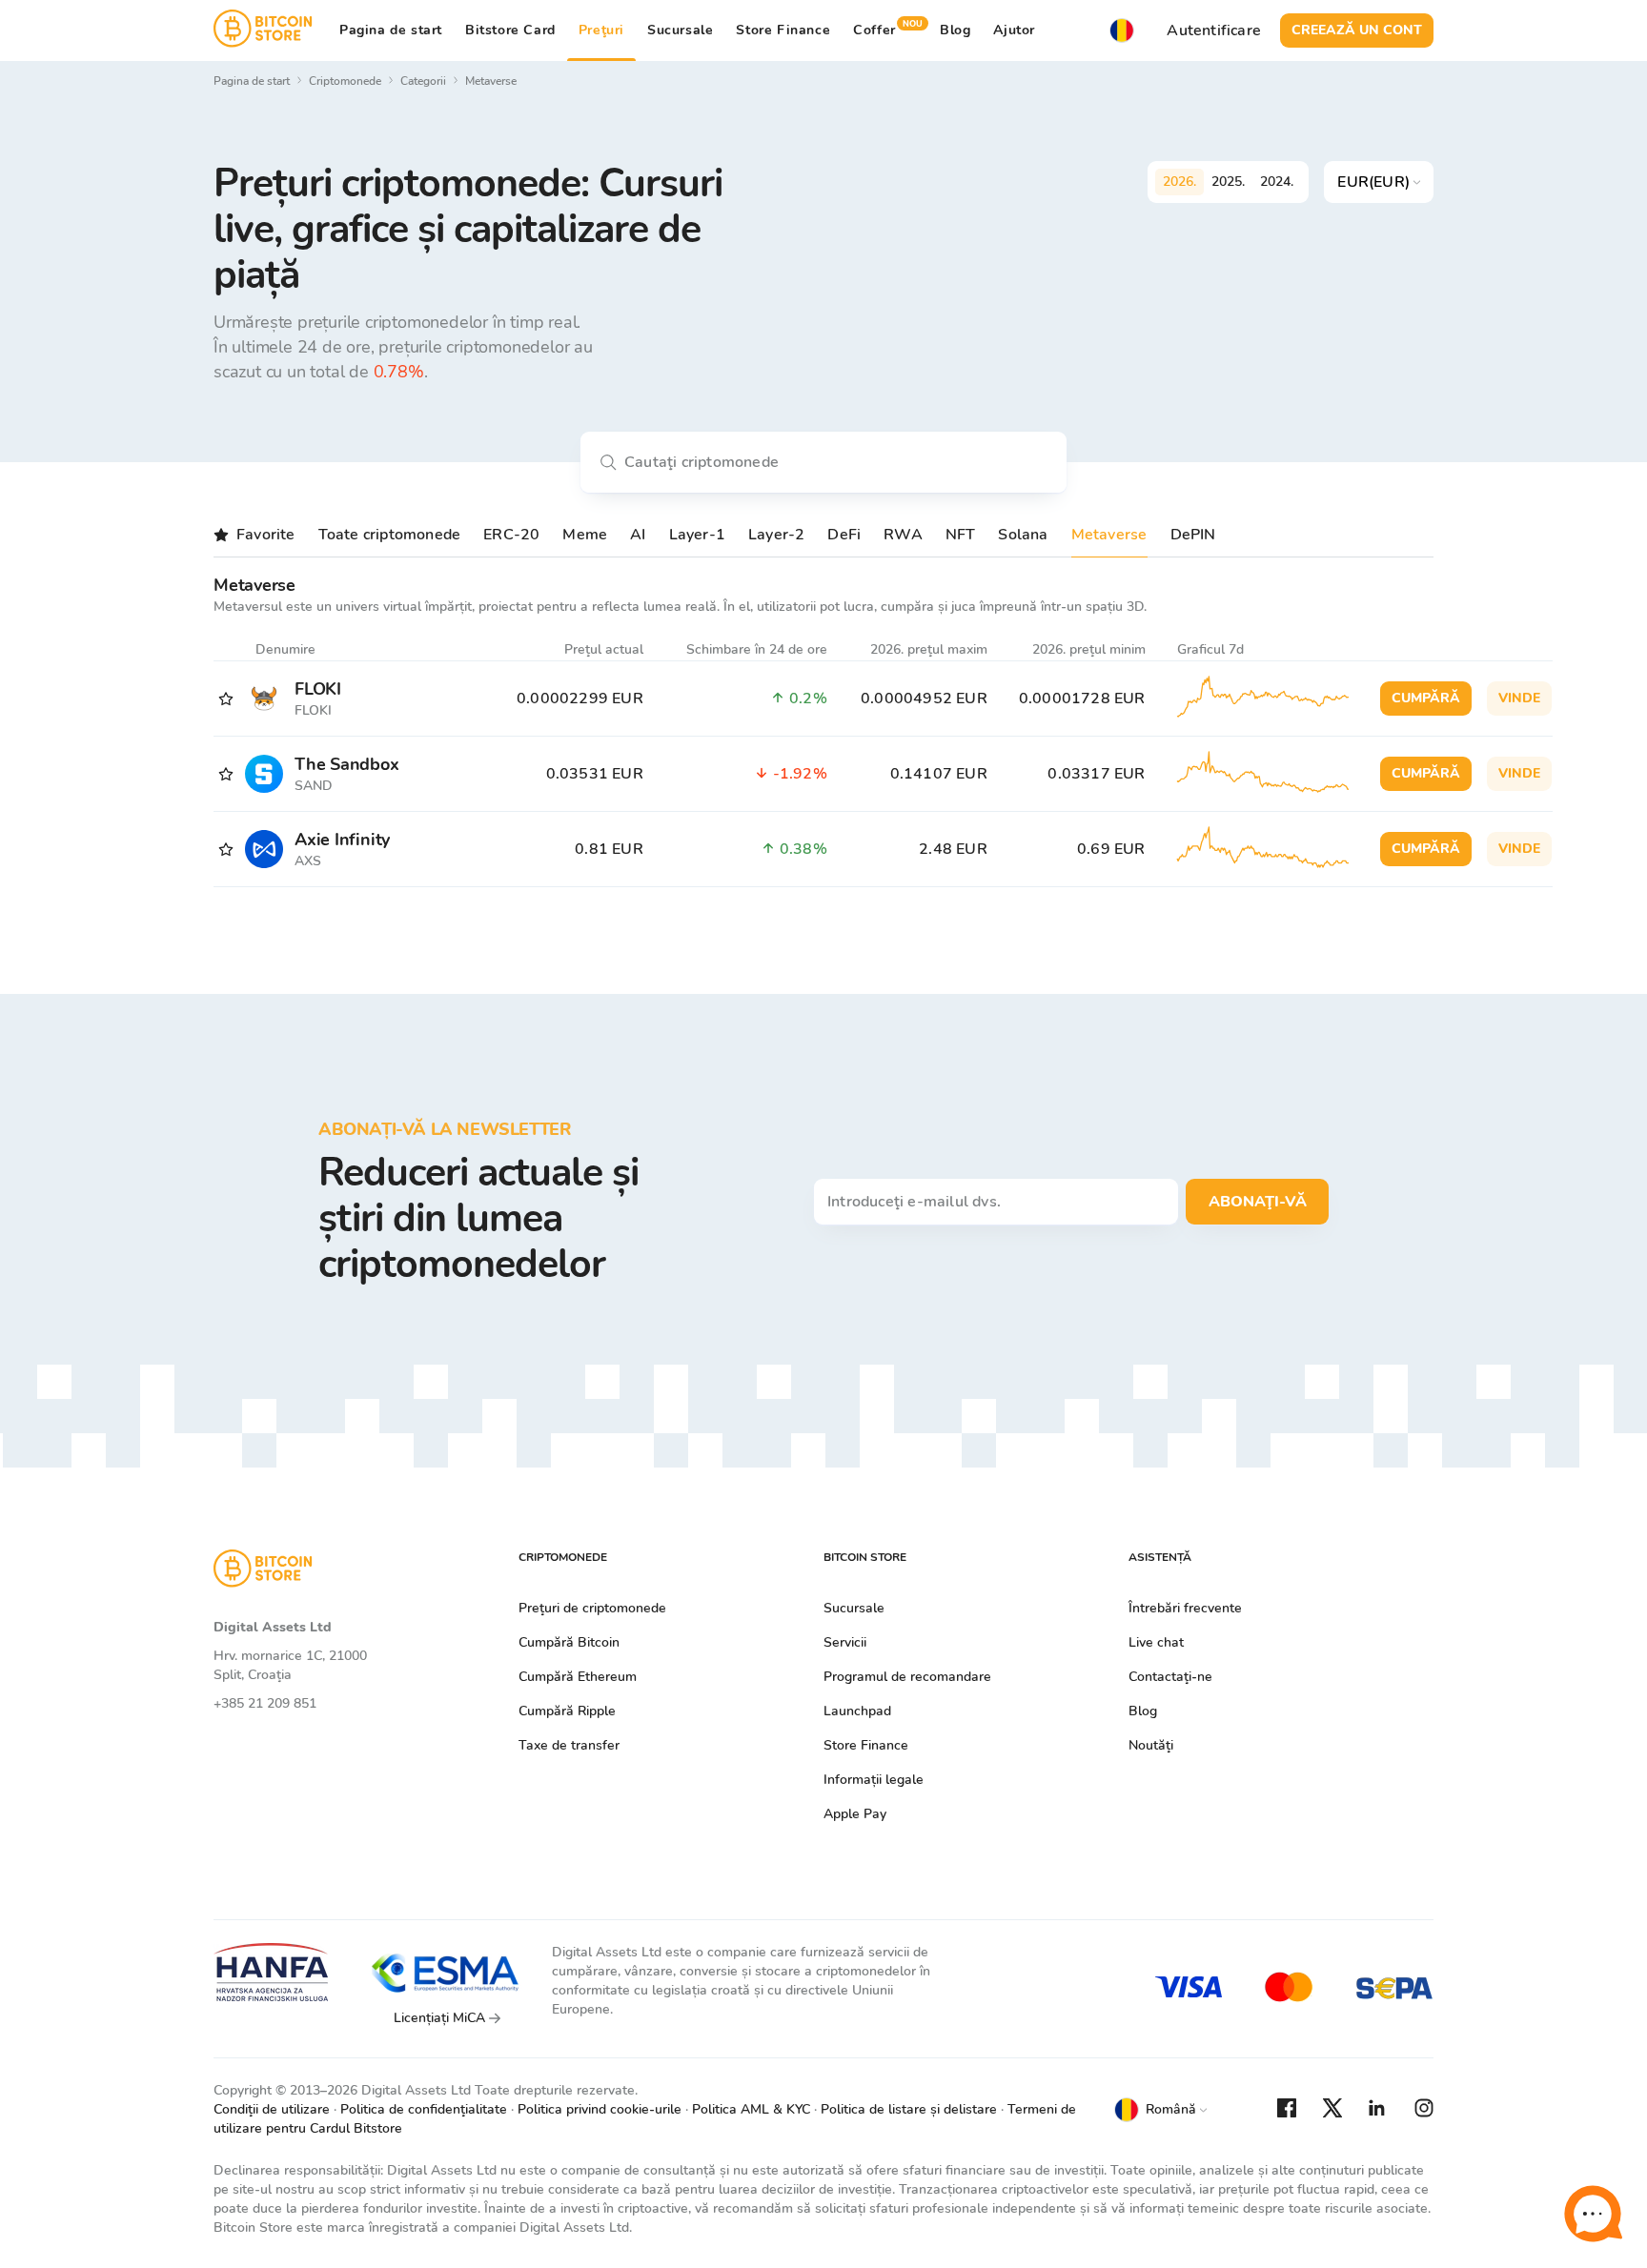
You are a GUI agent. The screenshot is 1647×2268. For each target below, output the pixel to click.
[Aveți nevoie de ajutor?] (1593, 2214)
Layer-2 (776, 535)
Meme (585, 535)
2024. (1277, 182)
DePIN (1193, 535)
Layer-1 (697, 535)
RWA (903, 535)
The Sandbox (347, 764)
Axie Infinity (342, 840)
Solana (1023, 535)
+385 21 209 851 (265, 1703)
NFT (961, 535)
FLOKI (318, 689)
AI (638, 535)
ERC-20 (511, 535)
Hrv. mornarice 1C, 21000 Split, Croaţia (290, 1665)
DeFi (844, 535)
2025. (1228, 182)
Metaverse (1109, 535)
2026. (1179, 182)
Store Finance (783, 30)
